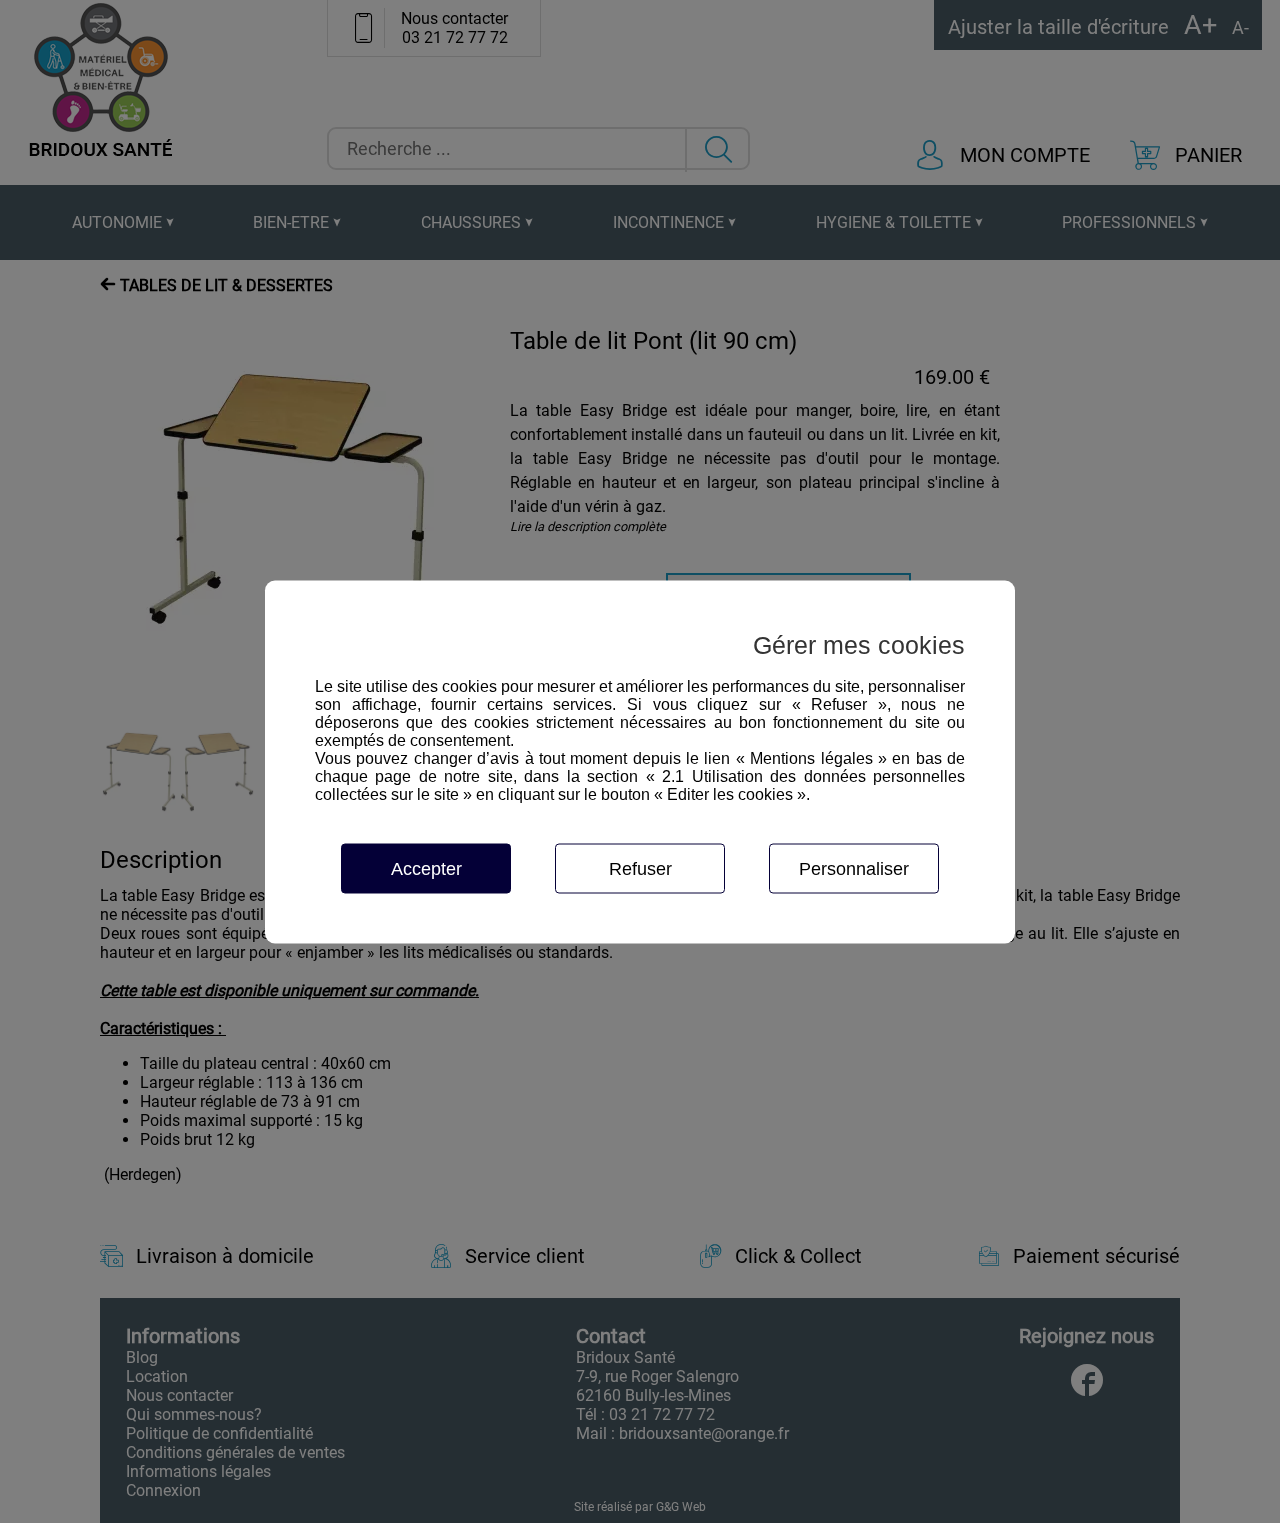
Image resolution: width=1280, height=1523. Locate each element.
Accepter (426, 868)
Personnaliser (854, 868)
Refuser (640, 868)
